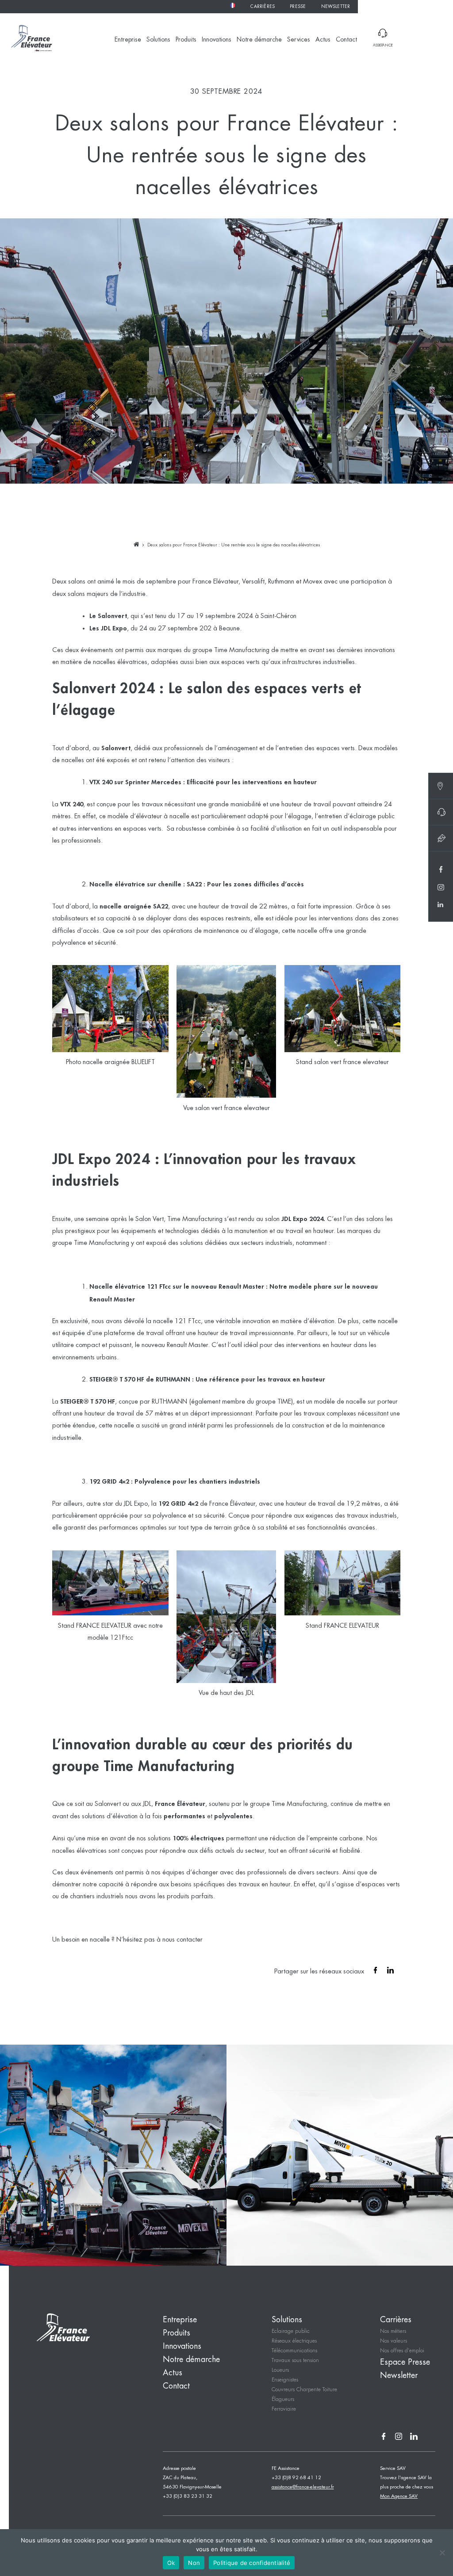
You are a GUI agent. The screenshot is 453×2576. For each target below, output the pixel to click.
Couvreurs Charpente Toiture (304, 2390)
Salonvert (108, 1804)
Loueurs (280, 2370)
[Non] (442, 2553)
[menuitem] (232, 5)
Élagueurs (283, 2399)
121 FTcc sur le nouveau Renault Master (205, 1287)
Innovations (217, 40)
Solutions (158, 40)
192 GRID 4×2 (109, 1482)
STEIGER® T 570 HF (117, 1380)
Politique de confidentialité (252, 2563)
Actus (323, 40)
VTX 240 (101, 782)
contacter (190, 1940)
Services (299, 40)
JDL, (148, 1804)
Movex (313, 582)
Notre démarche (259, 40)
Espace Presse (405, 2362)
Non (194, 2563)
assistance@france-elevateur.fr (303, 2487)
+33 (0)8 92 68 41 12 (296, 2478)
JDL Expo (294, 1219)
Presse (298, 7)
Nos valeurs (393, 2341)
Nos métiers (393, 2331)
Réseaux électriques (294, 2341)
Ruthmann (281, 582)
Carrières (263, 7)
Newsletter (336, 7)
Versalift (253, 582)
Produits (186, 40)
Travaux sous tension (295, 2360)
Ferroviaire (284, 2409)
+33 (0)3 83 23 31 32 (188, 2496)
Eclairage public (291, 2331)
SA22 (194, 884)
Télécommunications (294, 2351)
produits (178, 1897)
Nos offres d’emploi (402, 2351)
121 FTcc (188, 1321)
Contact (346, 40)
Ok (171, 2563)
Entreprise (128, 40)
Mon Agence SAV (399, 2496)
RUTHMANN (173, 1380)
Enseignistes (285, 2380)
